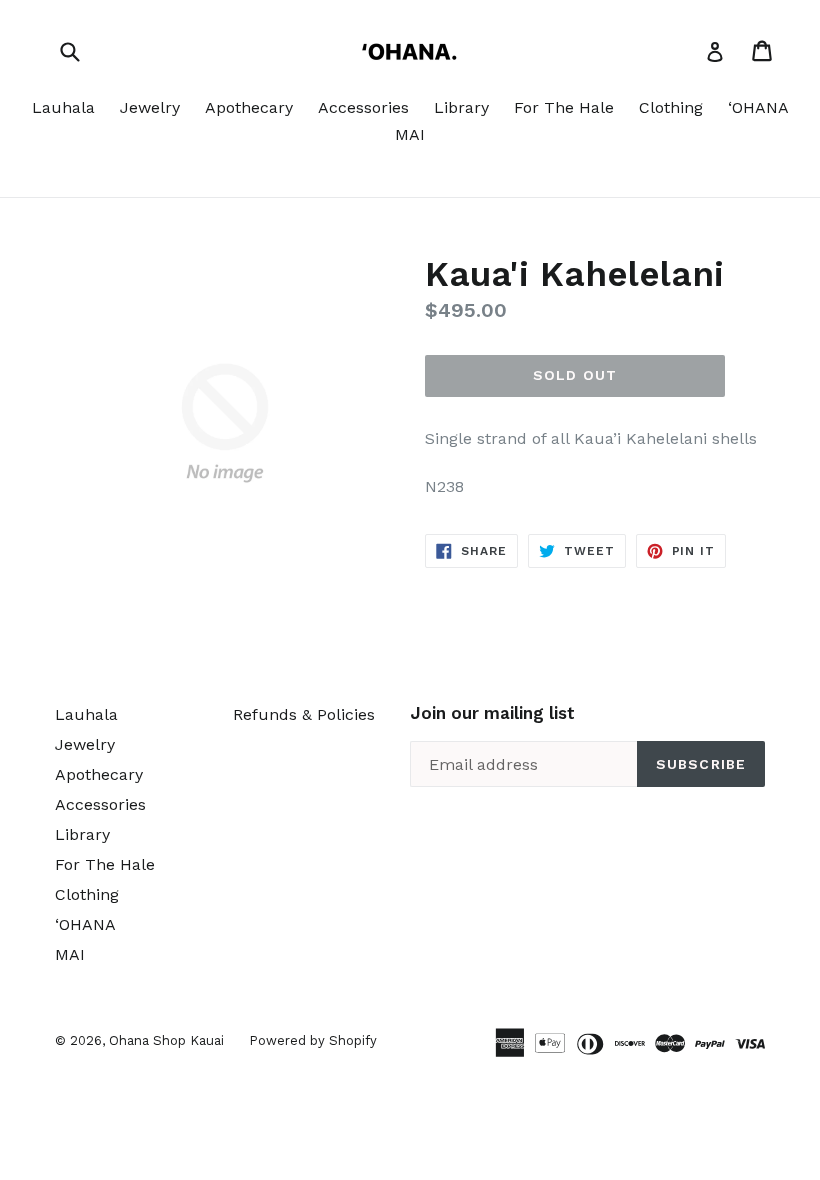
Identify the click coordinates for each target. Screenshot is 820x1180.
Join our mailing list (492, 713)
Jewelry (150, 107)
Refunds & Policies (304, 714)
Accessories (363, 107)
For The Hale (564, 107)
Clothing (671, 107)
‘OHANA (758, 107)
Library (461, 107)
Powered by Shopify (313, 1040)
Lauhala (63, 107)
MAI (410, 134)
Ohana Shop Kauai (166, 1040)
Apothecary (249, 107)
